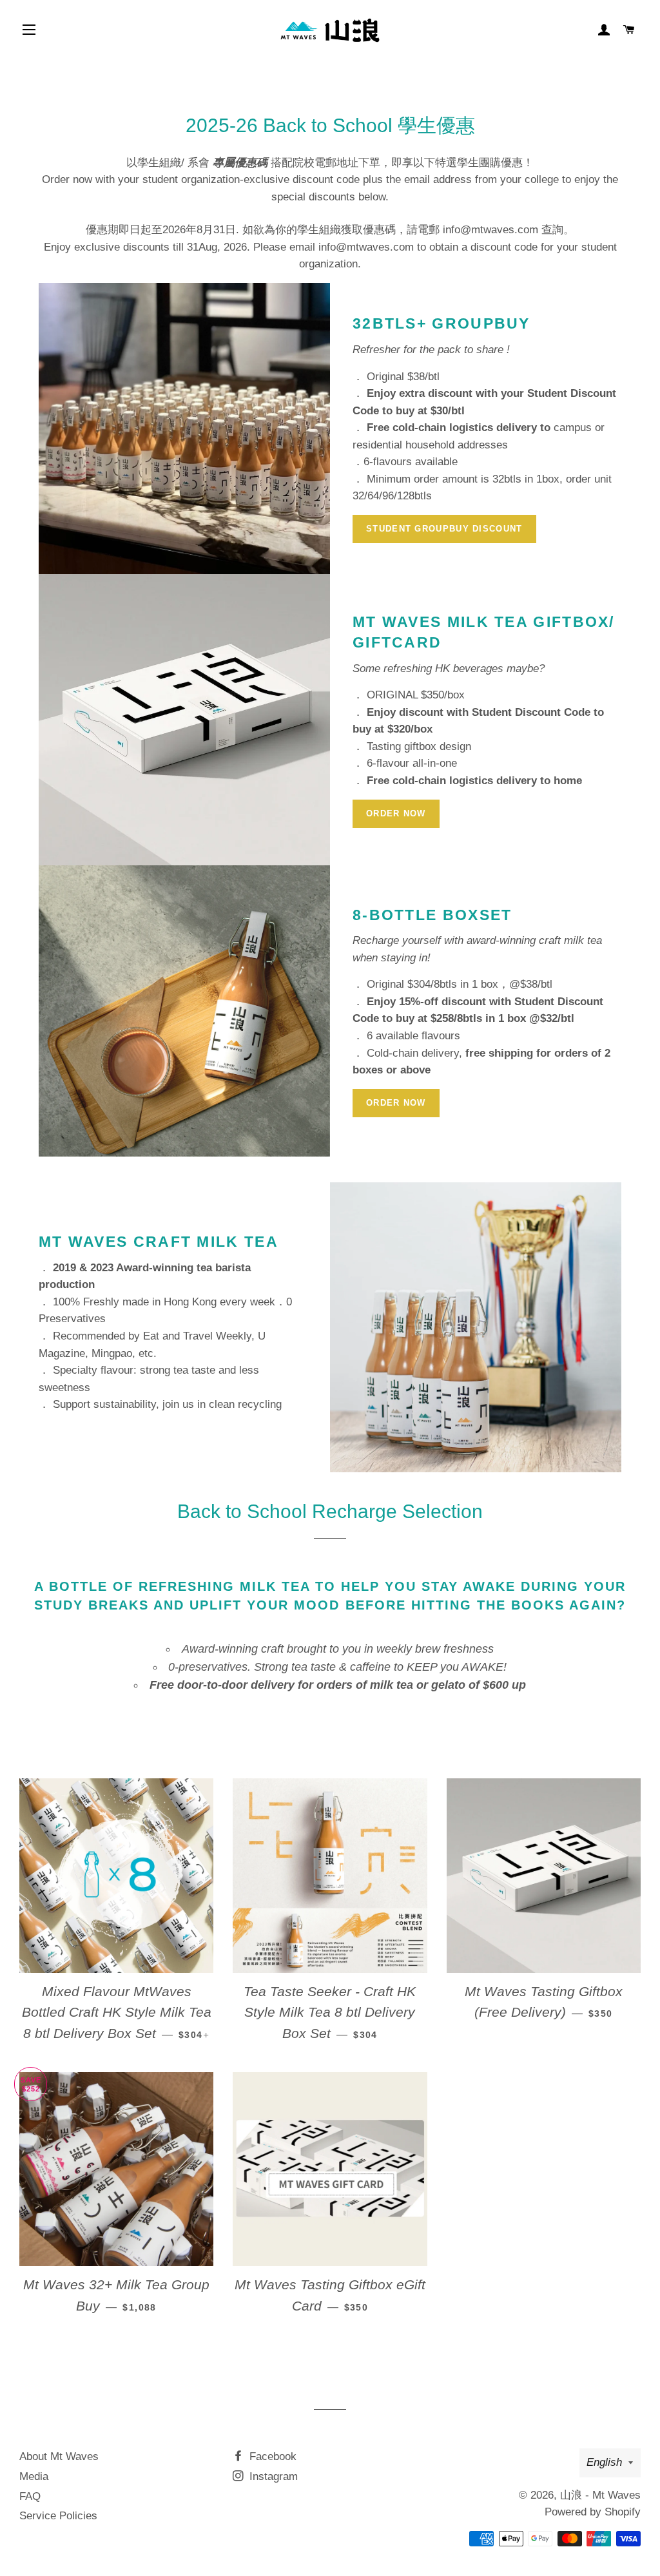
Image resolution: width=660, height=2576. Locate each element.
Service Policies (58, 2516)
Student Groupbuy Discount (444, 529)
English (604, 2462)
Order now (396, 813)
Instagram (272, 2476)
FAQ (30, 2496)
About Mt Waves (59, 2456)
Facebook (271, 2456)
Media (34, 2476)
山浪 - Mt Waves (600, 2495)
